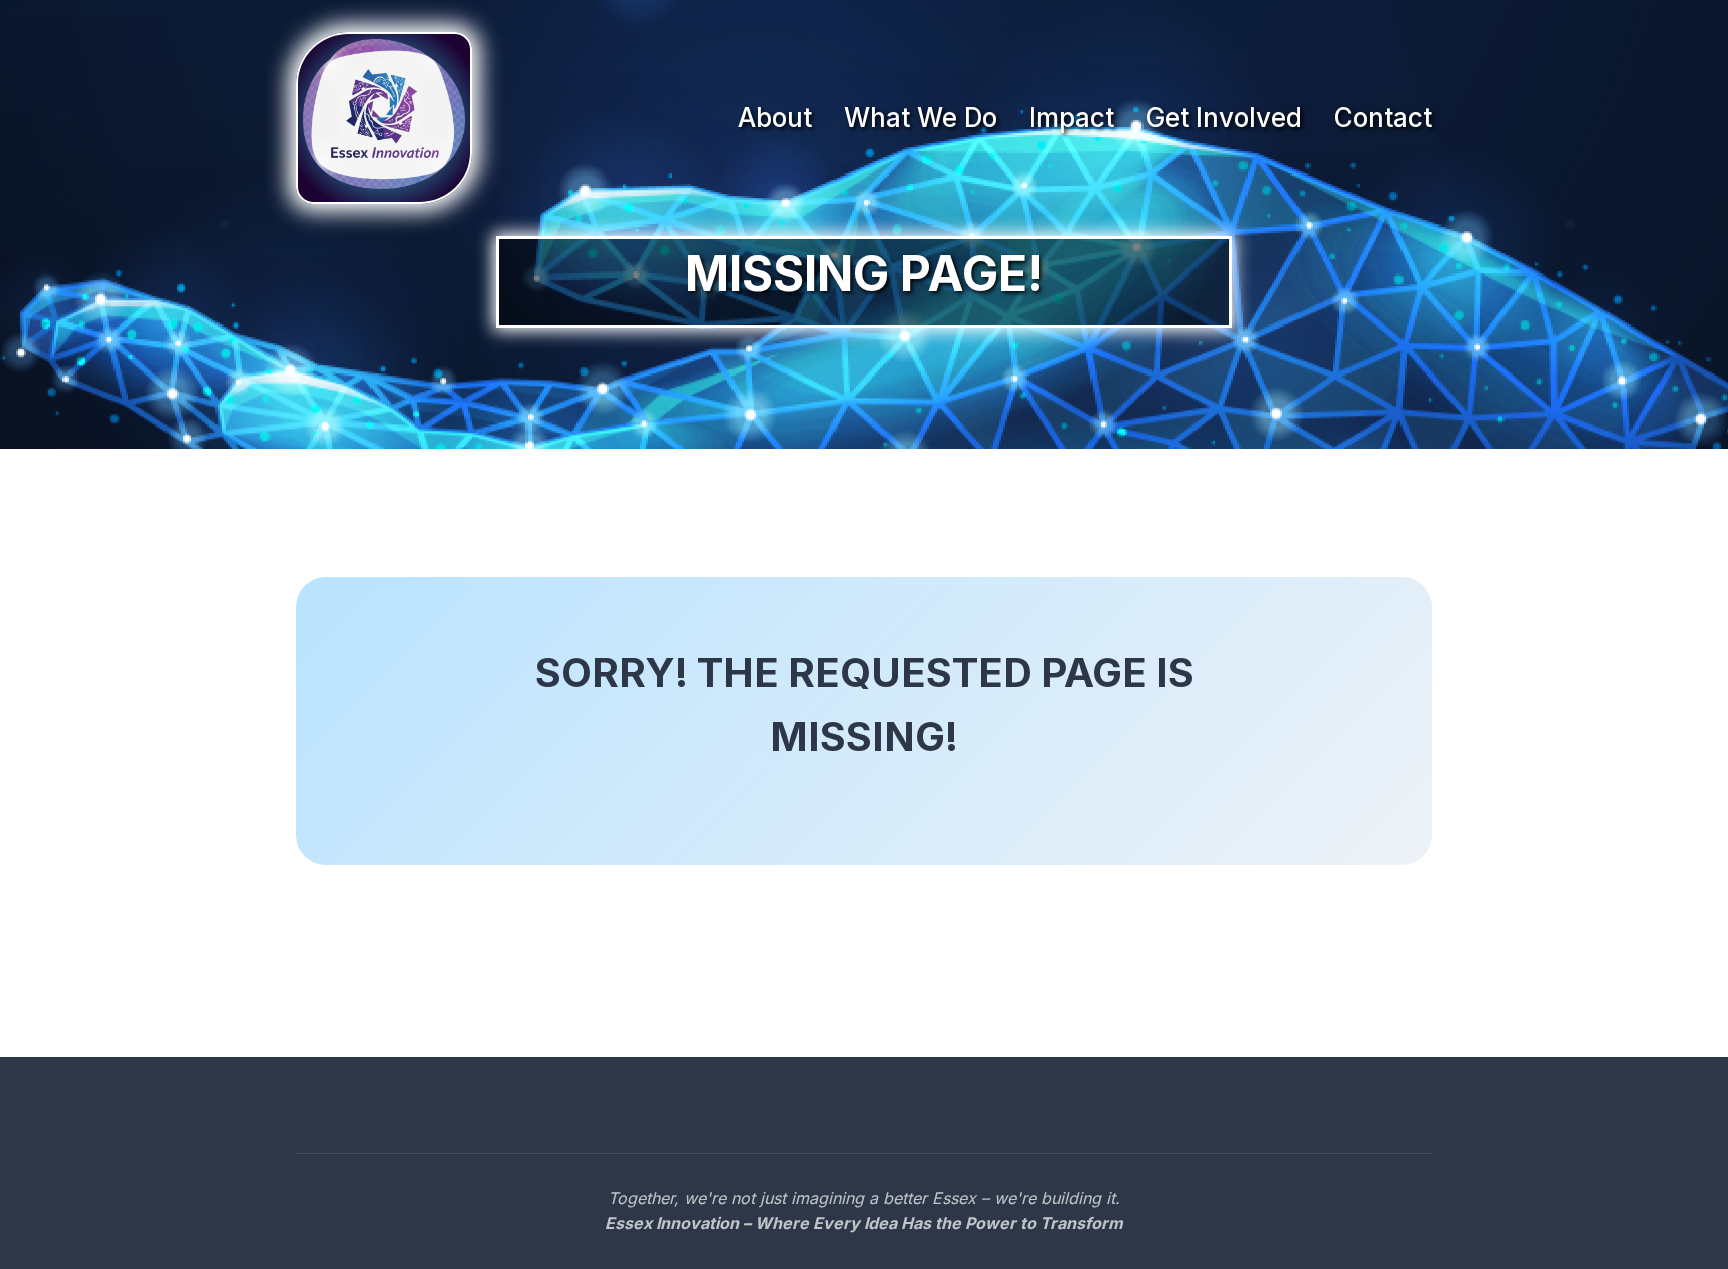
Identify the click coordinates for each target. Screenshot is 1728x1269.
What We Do (920, 117)
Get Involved (1224, 117)
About (775, 117)
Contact (1383, 117)
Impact (1071, 117)
